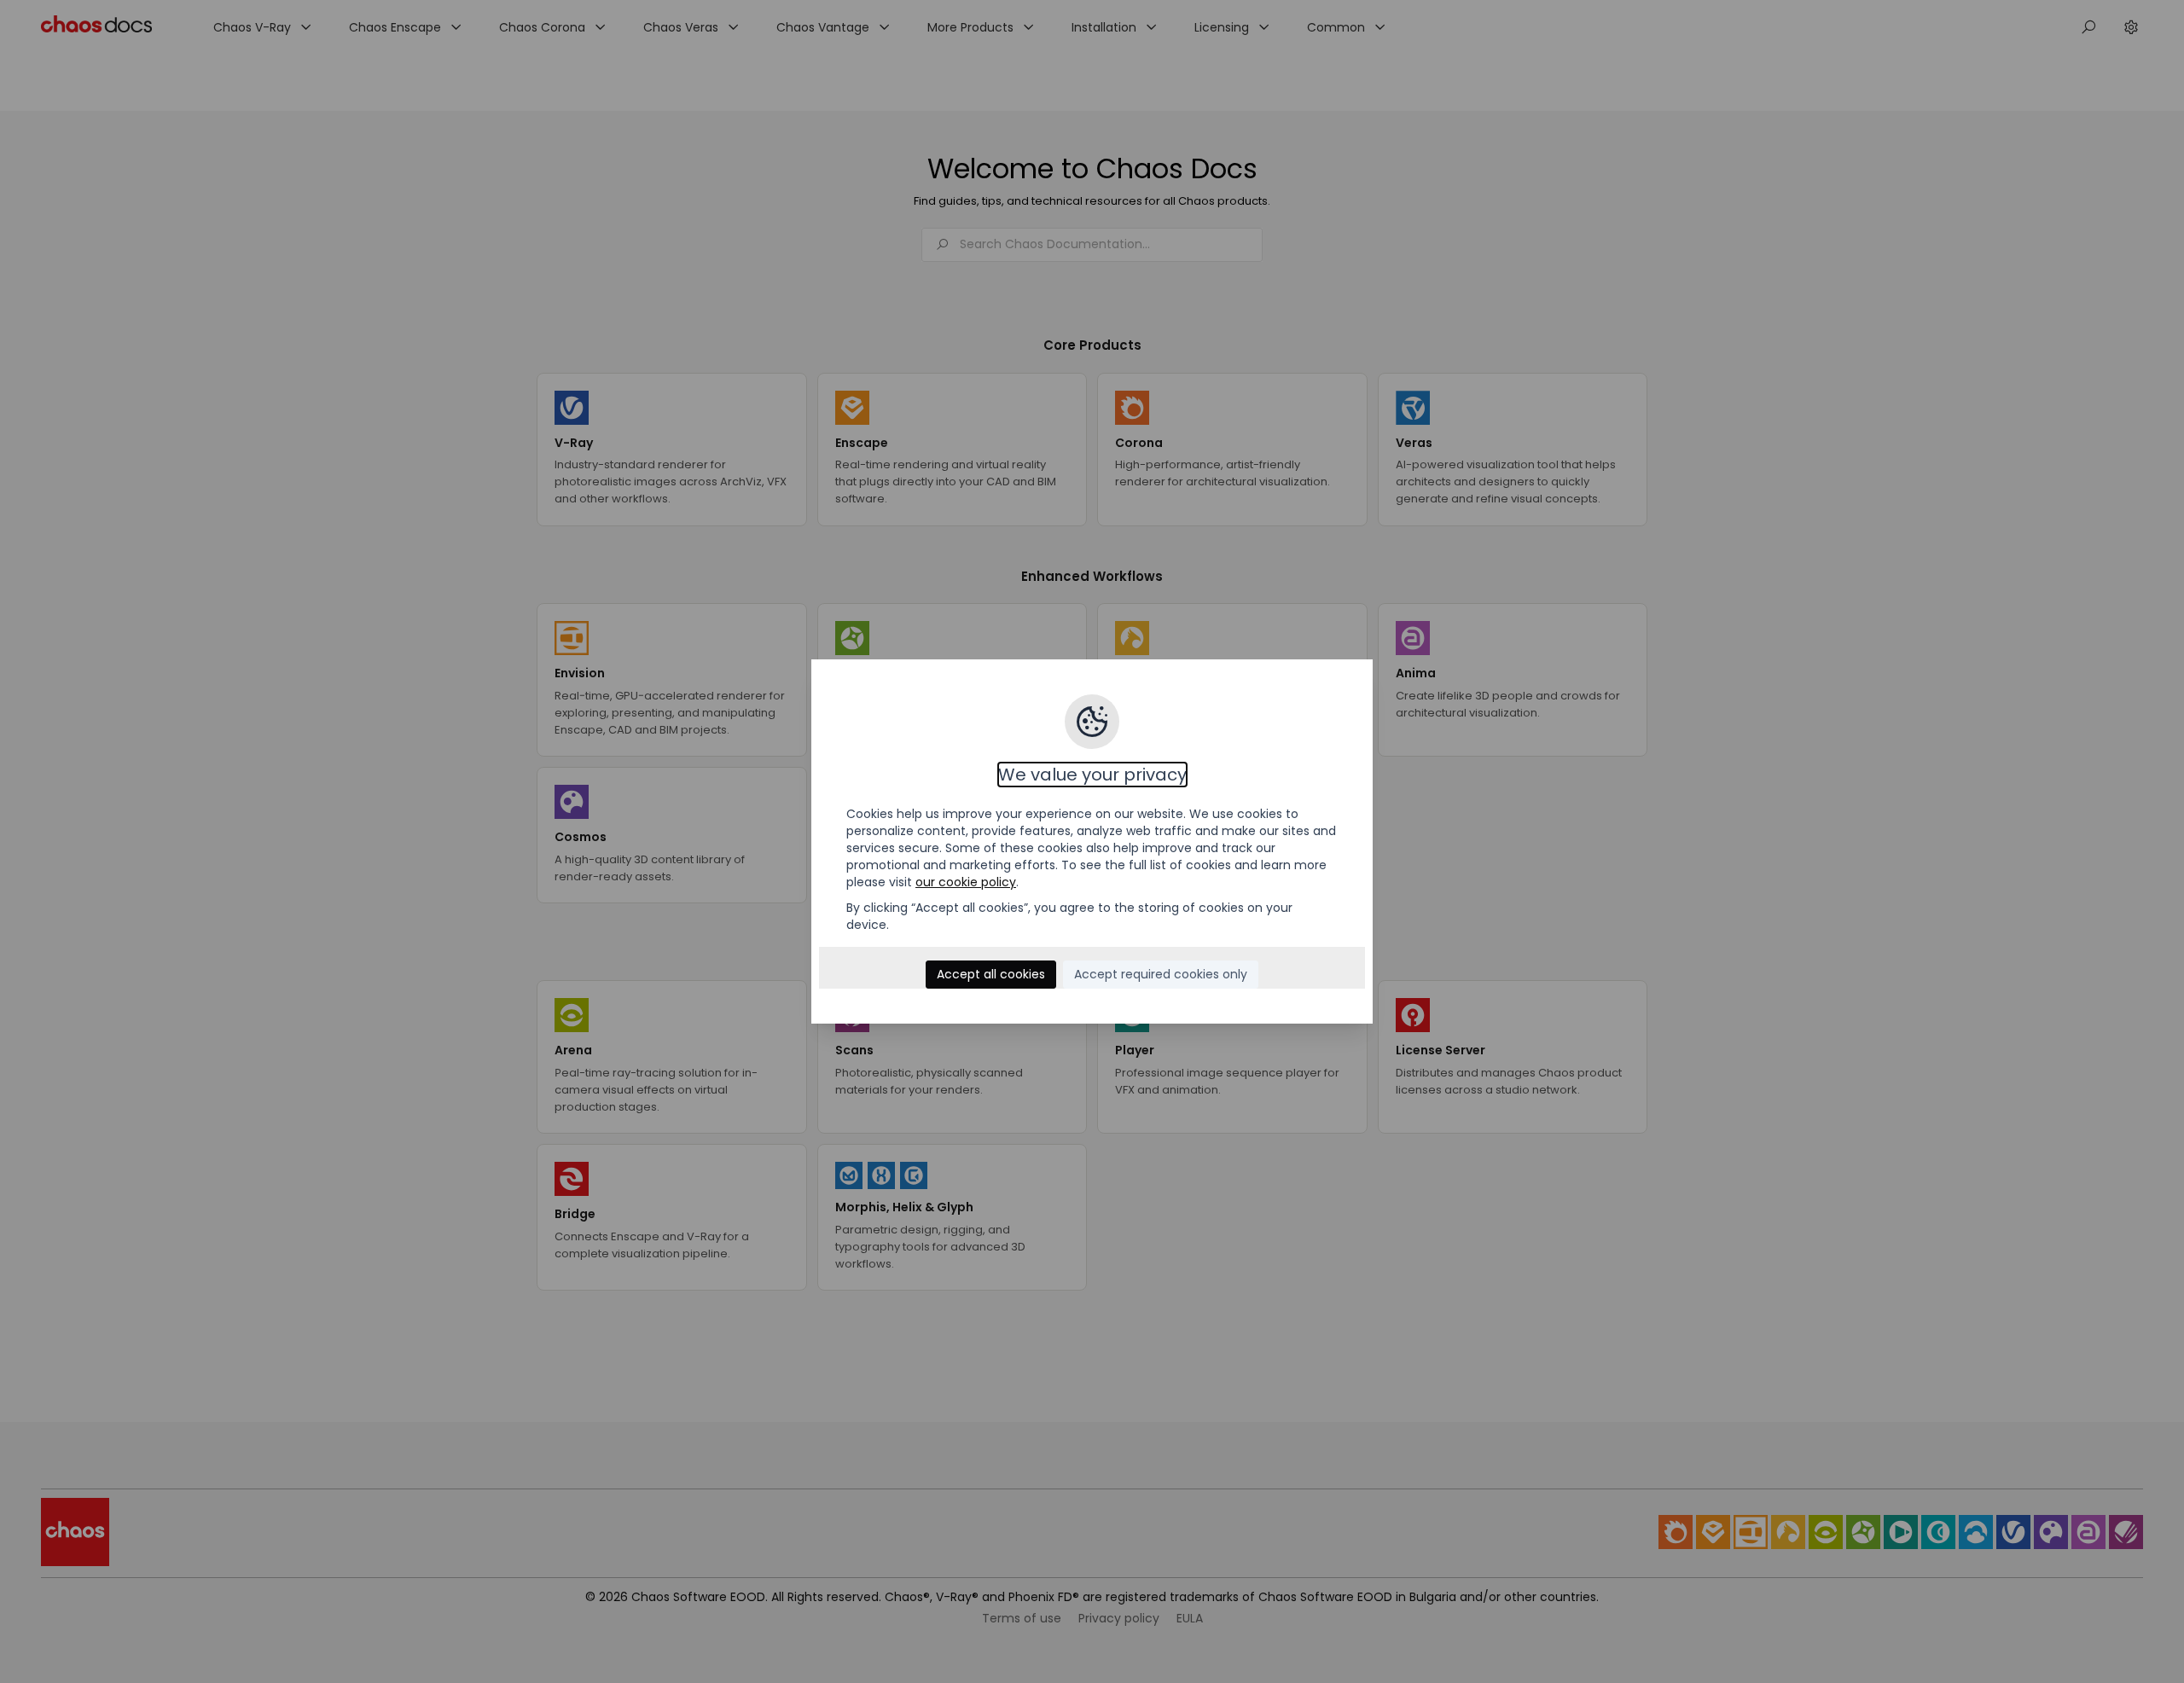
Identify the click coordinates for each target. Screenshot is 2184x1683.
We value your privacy (1092, 775)
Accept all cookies (991, 974)
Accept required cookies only (1161, 974)
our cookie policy (966, 882)
